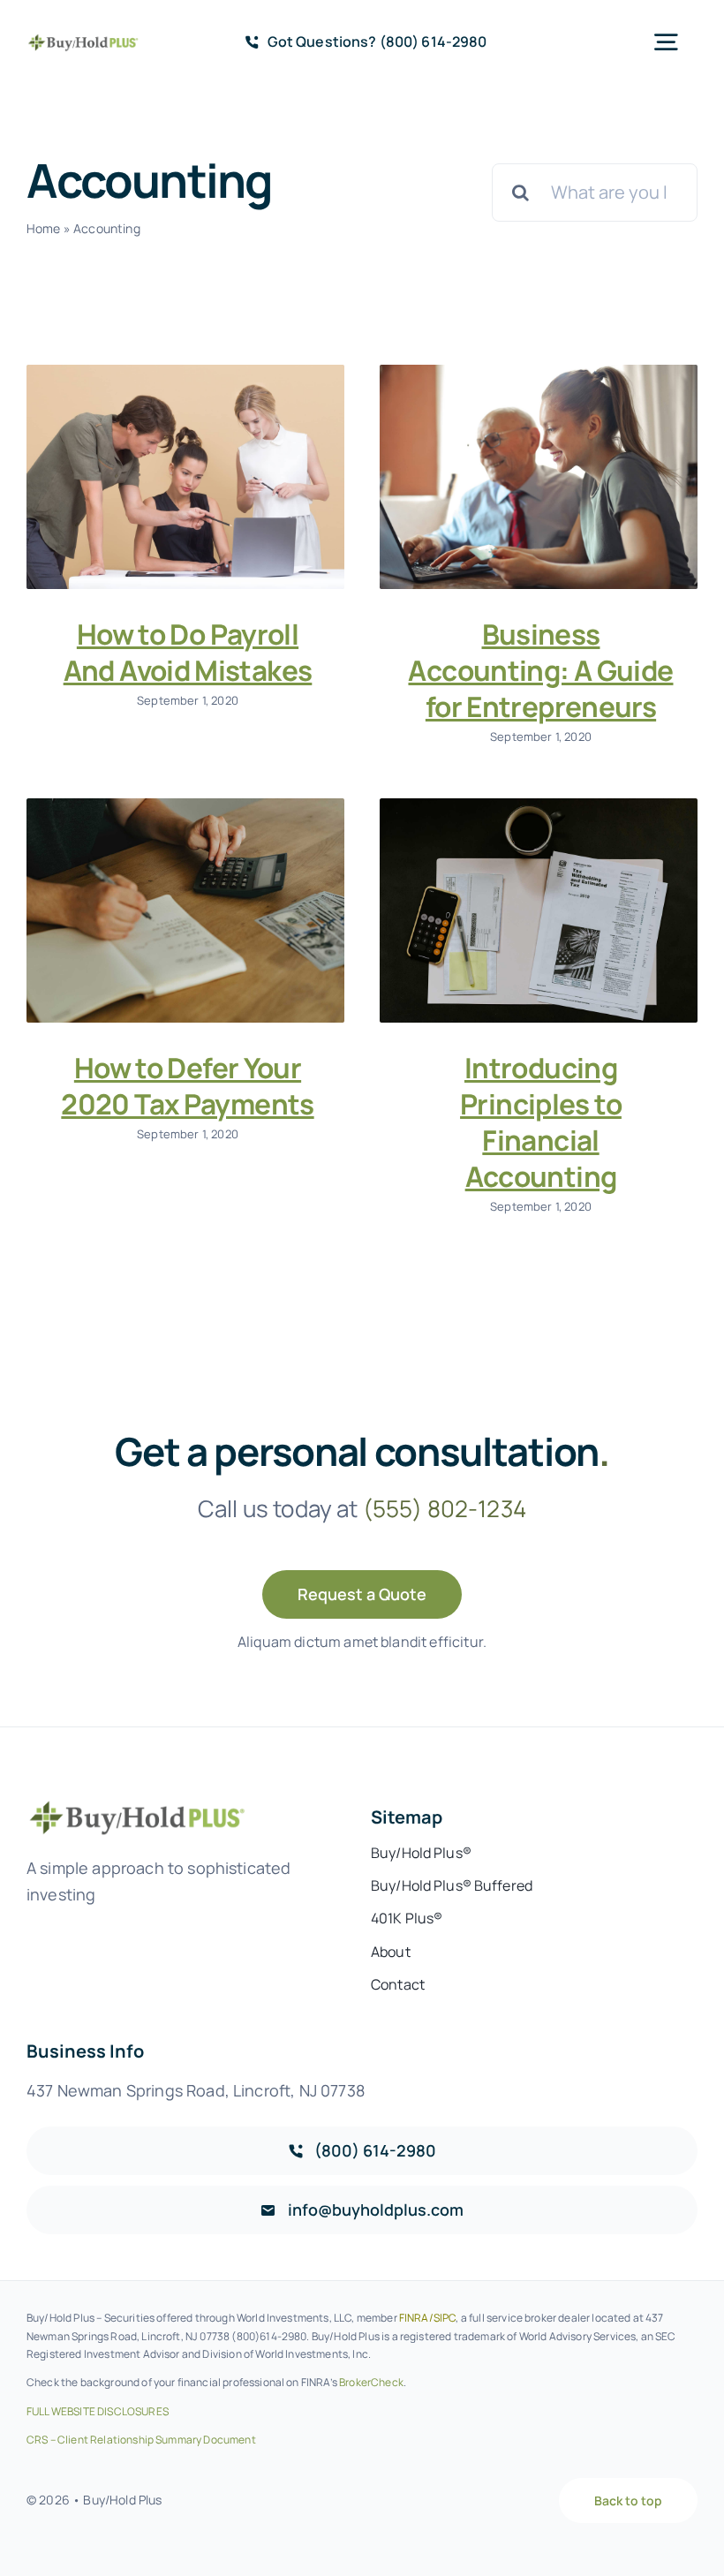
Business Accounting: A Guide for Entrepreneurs (540, 670)
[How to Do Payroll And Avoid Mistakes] (185, 477)
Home (44, 228)
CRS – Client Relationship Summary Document (141, 2440)
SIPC (445, 2318)
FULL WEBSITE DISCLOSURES (98, 2411)
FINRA (414, 2318)
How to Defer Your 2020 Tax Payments (187, 1085)
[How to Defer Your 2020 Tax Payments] (185, 910)
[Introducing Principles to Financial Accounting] (539, 910)
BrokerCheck (371, 2382)
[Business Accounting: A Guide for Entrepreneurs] (539, 477)
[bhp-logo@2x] (83, 41)
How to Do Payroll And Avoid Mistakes (188, 652)
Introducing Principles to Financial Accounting (541, 1122)
